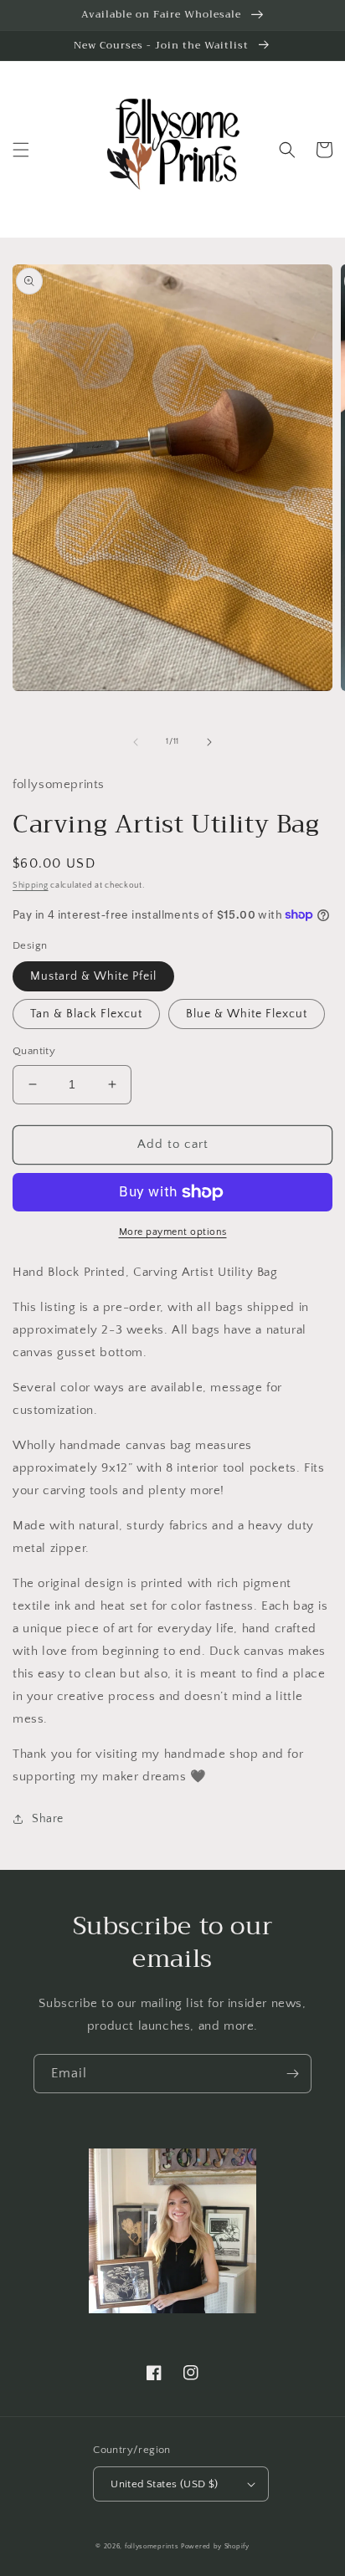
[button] (21, 150)
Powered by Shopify (215, 2546)
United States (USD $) (164, 2484)
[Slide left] (136, 742)
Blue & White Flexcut (247, 1014)
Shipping (31, 886)
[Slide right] (209, 742)
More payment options (173, 1232)
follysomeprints (152, 2546)
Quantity (34, 1051)
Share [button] (48, 1819)
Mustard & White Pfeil (93, 976)
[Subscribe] (292, 2074)
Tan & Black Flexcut (86, 1014)
